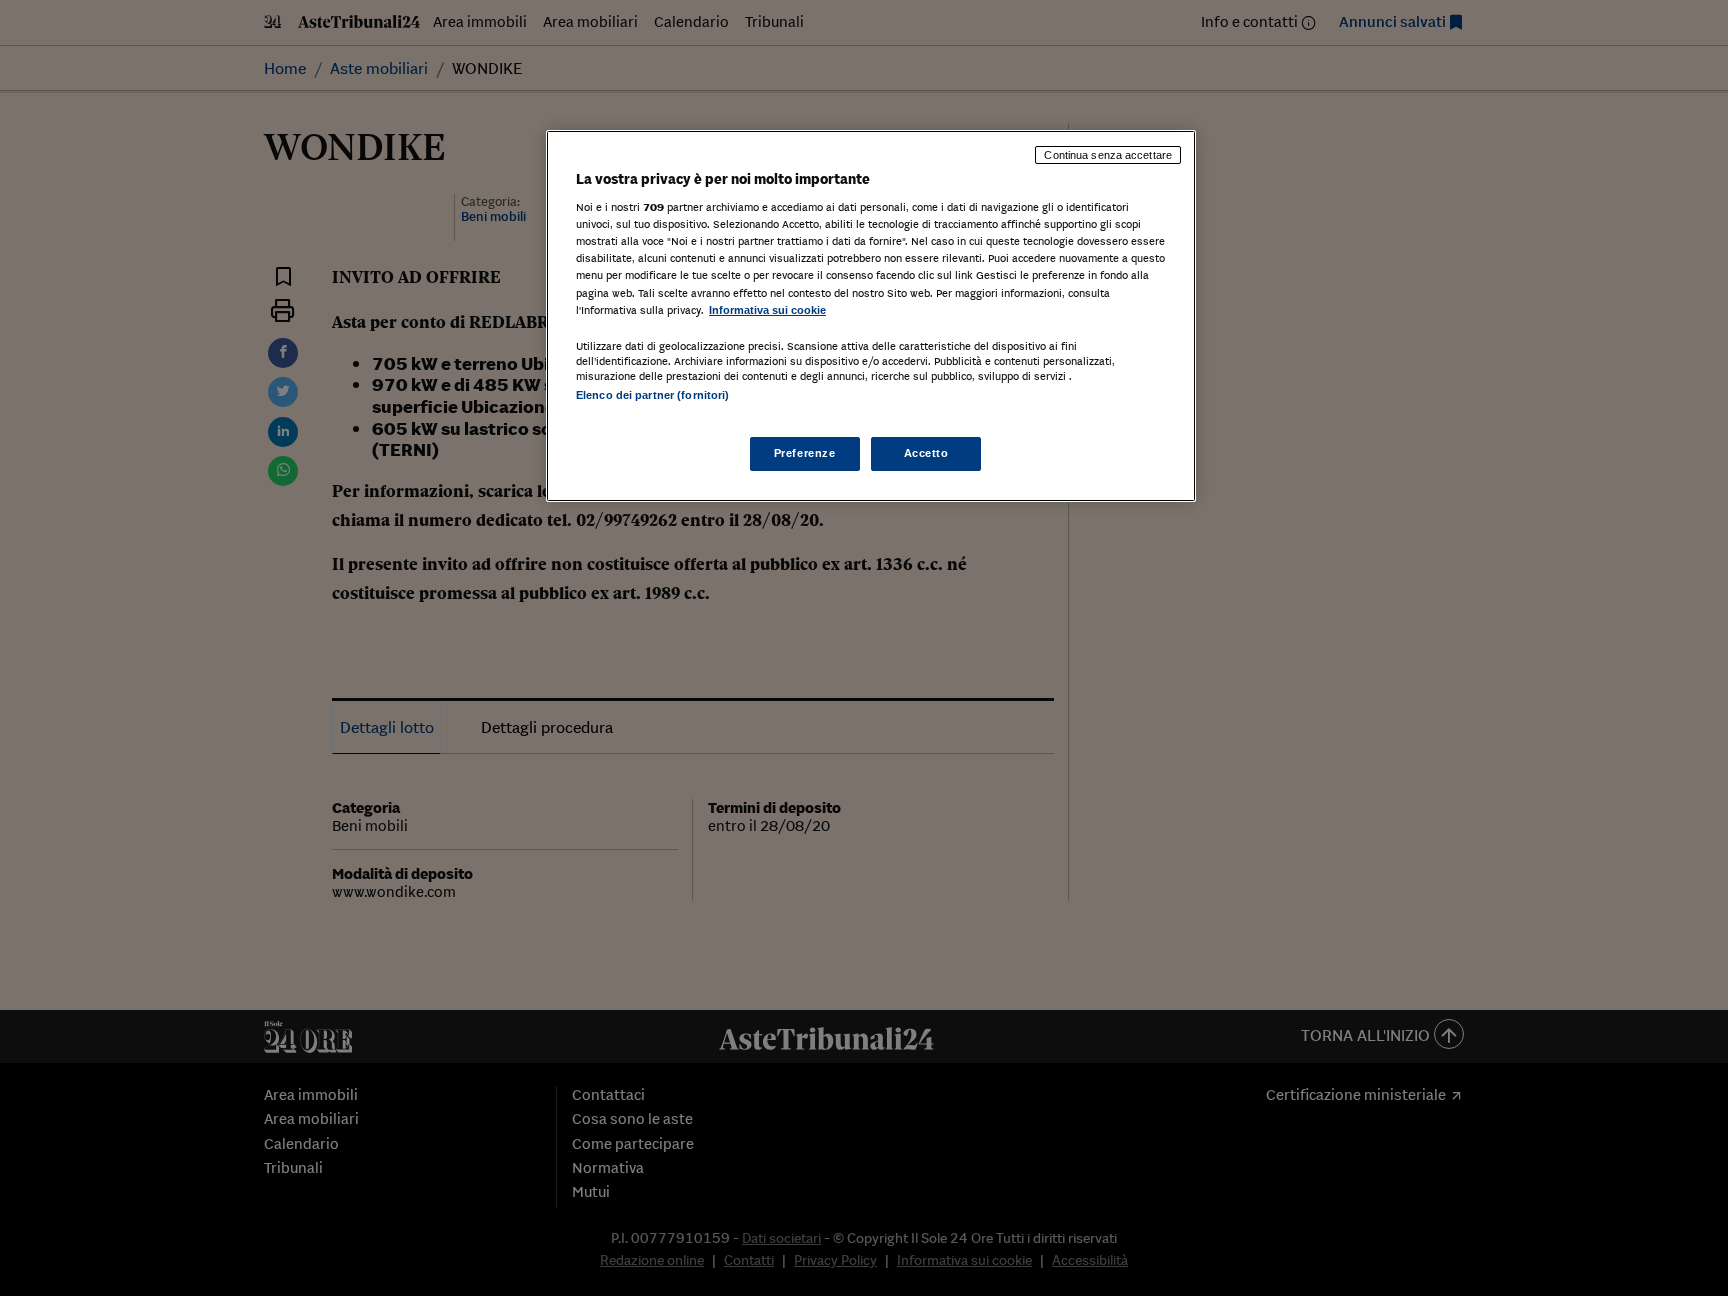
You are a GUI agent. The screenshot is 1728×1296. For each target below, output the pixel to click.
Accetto (926, 453)
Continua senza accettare (1108, 155)
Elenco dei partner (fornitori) (652, 395)
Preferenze (805, 453)
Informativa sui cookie (767, 310)
